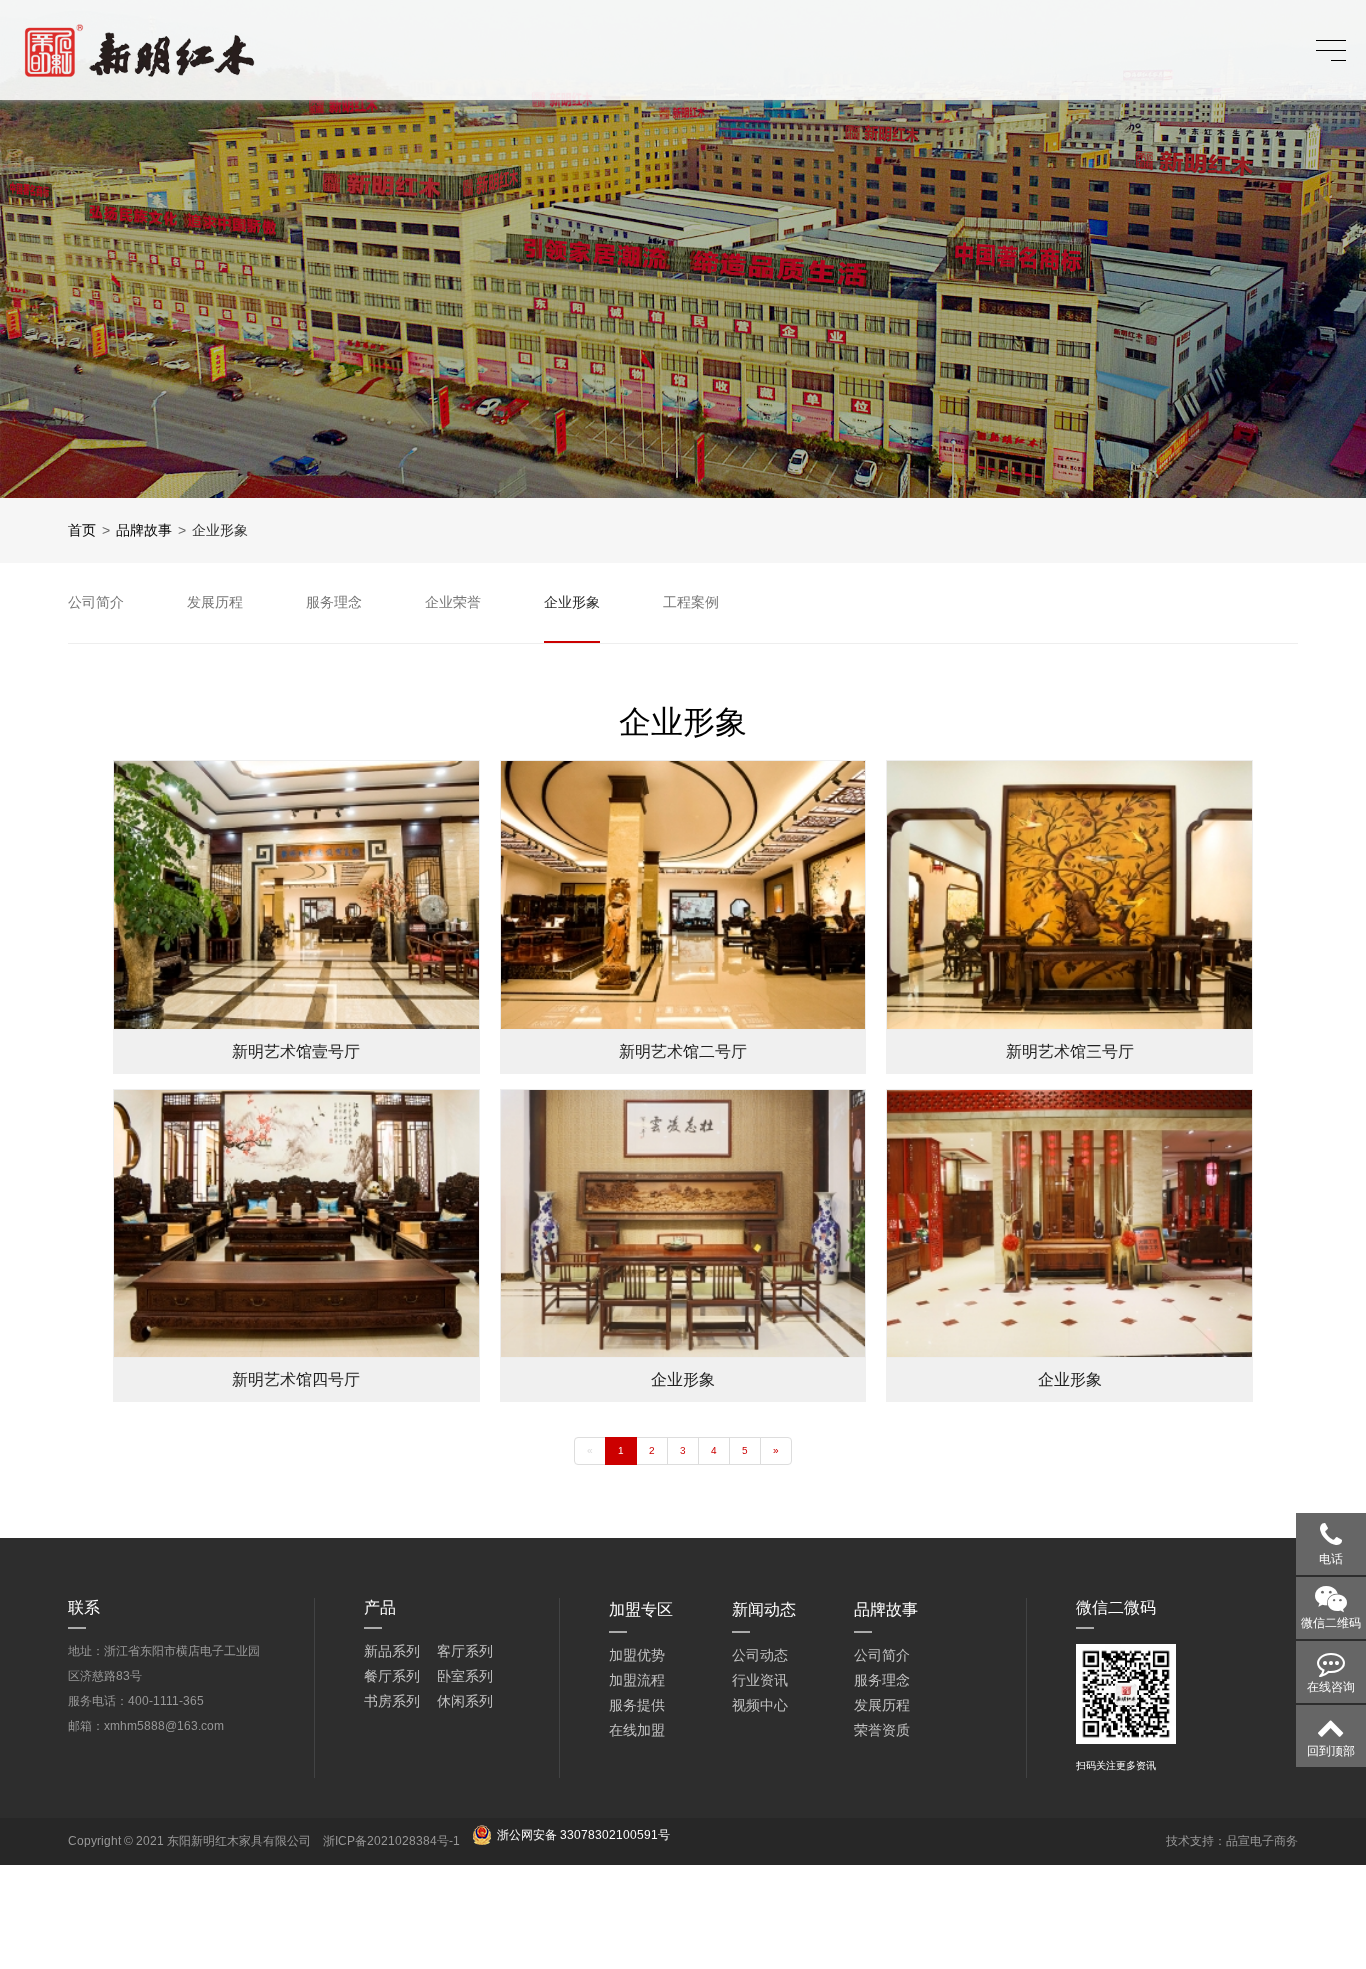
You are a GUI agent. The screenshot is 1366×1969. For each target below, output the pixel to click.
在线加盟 (637, 1730)
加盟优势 (637, 1655)
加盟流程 (637, 1680)
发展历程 (882, 1705)
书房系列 (392, 1701)
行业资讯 (760, 1680)
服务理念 (882, 1680)
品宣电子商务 (1262, 1841)
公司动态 (760, 1655)
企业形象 (220, 530)
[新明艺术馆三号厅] (1069, 894)
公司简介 (882, 1655)
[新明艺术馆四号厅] (296, 1223)
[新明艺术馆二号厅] (683, 894)
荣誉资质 (882, 1730)
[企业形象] (683, 1223)
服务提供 (637, 1705)
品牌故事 (144, 530)
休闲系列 (465, 1701)
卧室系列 (465, 1676)
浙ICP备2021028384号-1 (391, 1841)
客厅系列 (465, 1651)
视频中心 (760, 1705)
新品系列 (392, 1651)
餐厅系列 (392, 1676)
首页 (82, 530)
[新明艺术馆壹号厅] (296, 894)
